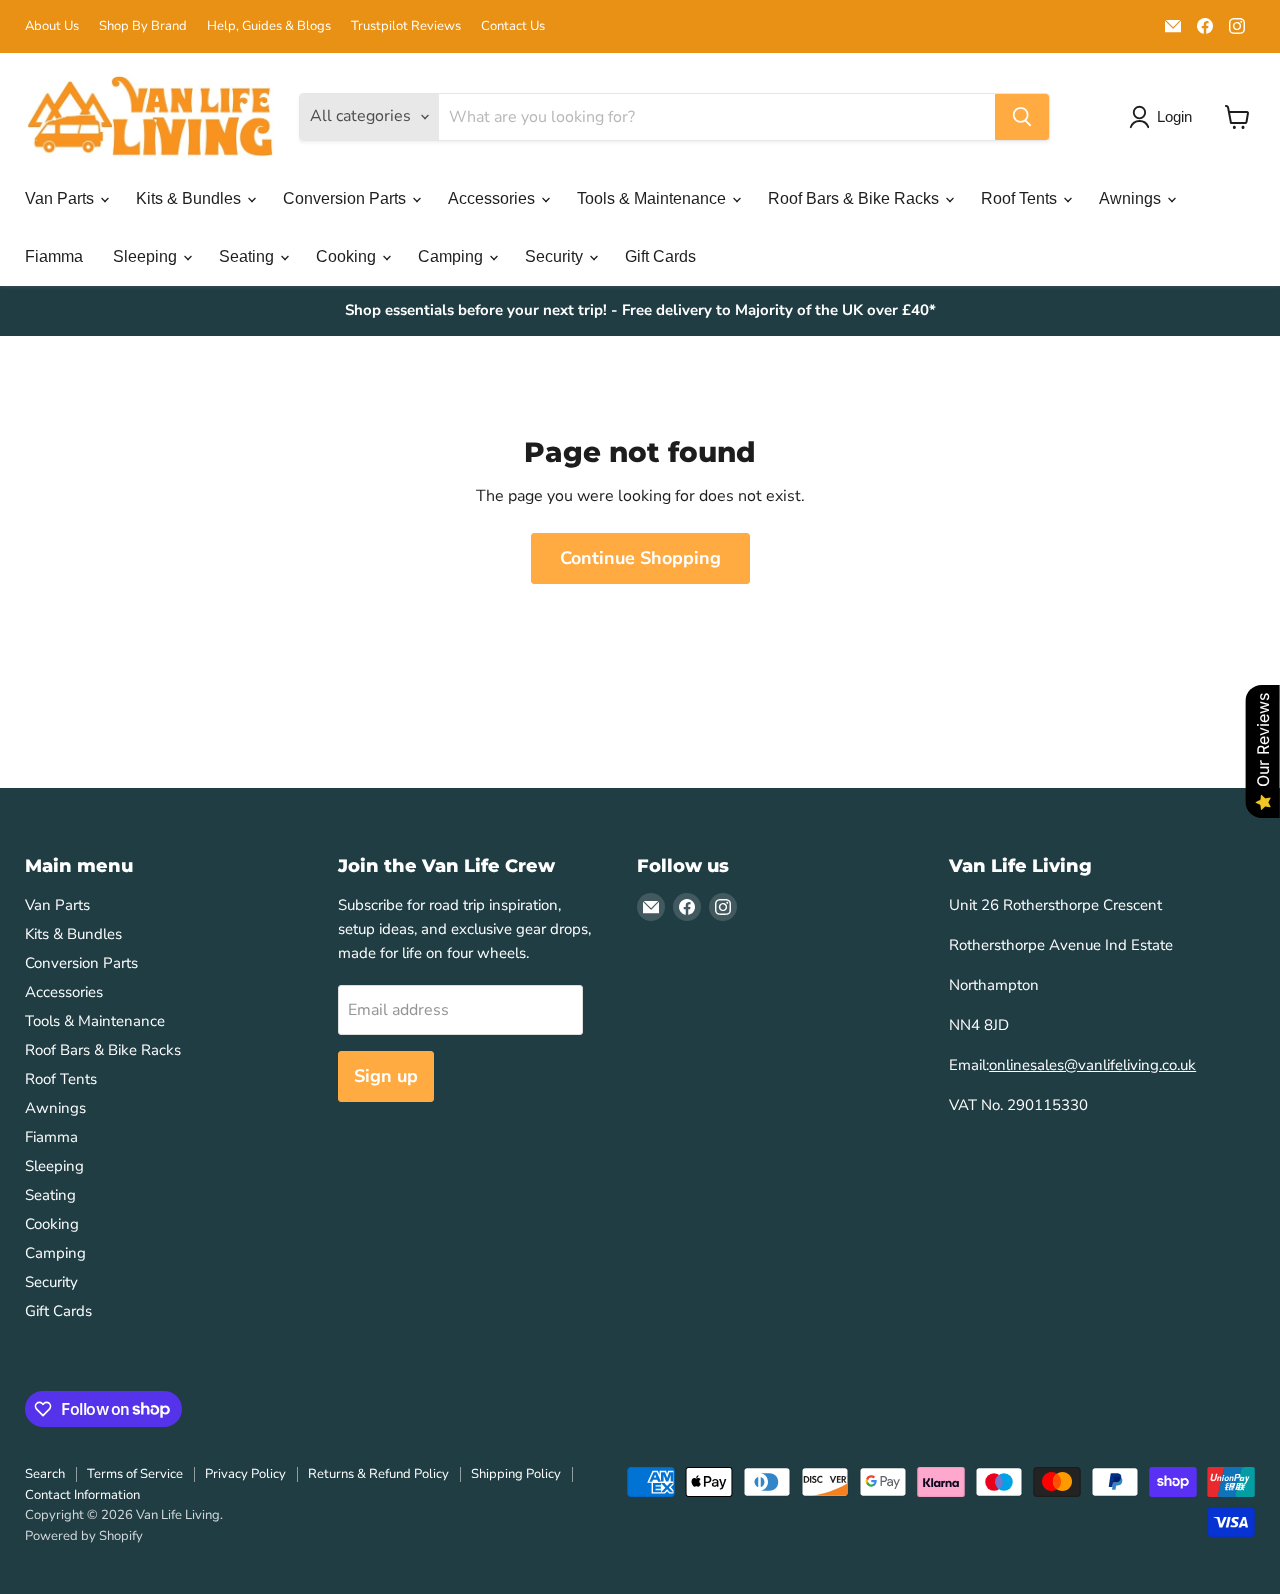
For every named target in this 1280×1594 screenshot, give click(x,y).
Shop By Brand (143, 26)
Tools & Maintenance (653, 198)
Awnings (1132, 198)
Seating (248, 256)
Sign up (386, 1076)
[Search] (1022, 117)
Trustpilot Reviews (406, 26)
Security (556, 256)
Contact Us (513, 26)
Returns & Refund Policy (378, 1474)
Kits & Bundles (190, 198)
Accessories (493, 198)
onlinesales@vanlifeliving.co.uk (1092, 1065)
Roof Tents (1021, 198)
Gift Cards (660, 256)
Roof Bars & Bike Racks (855, 198)
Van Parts (61, 198)
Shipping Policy (516, 1474)
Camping (452, 256)
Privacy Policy (245, 1474)
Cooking (348, 256)
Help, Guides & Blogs (269, 26)
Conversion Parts (346, 198)
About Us (52, 26)
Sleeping (147, 256)
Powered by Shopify (84, 1536)
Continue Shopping (640, 558)
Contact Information (82, 1495)
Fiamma (54, 256)
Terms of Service (135, 1474)
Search (45, 1474)
